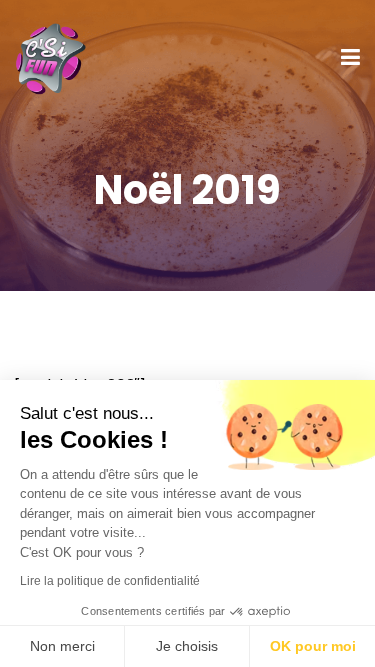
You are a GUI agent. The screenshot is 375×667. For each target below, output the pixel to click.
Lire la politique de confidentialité (110, 581)
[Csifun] (50, 56)
